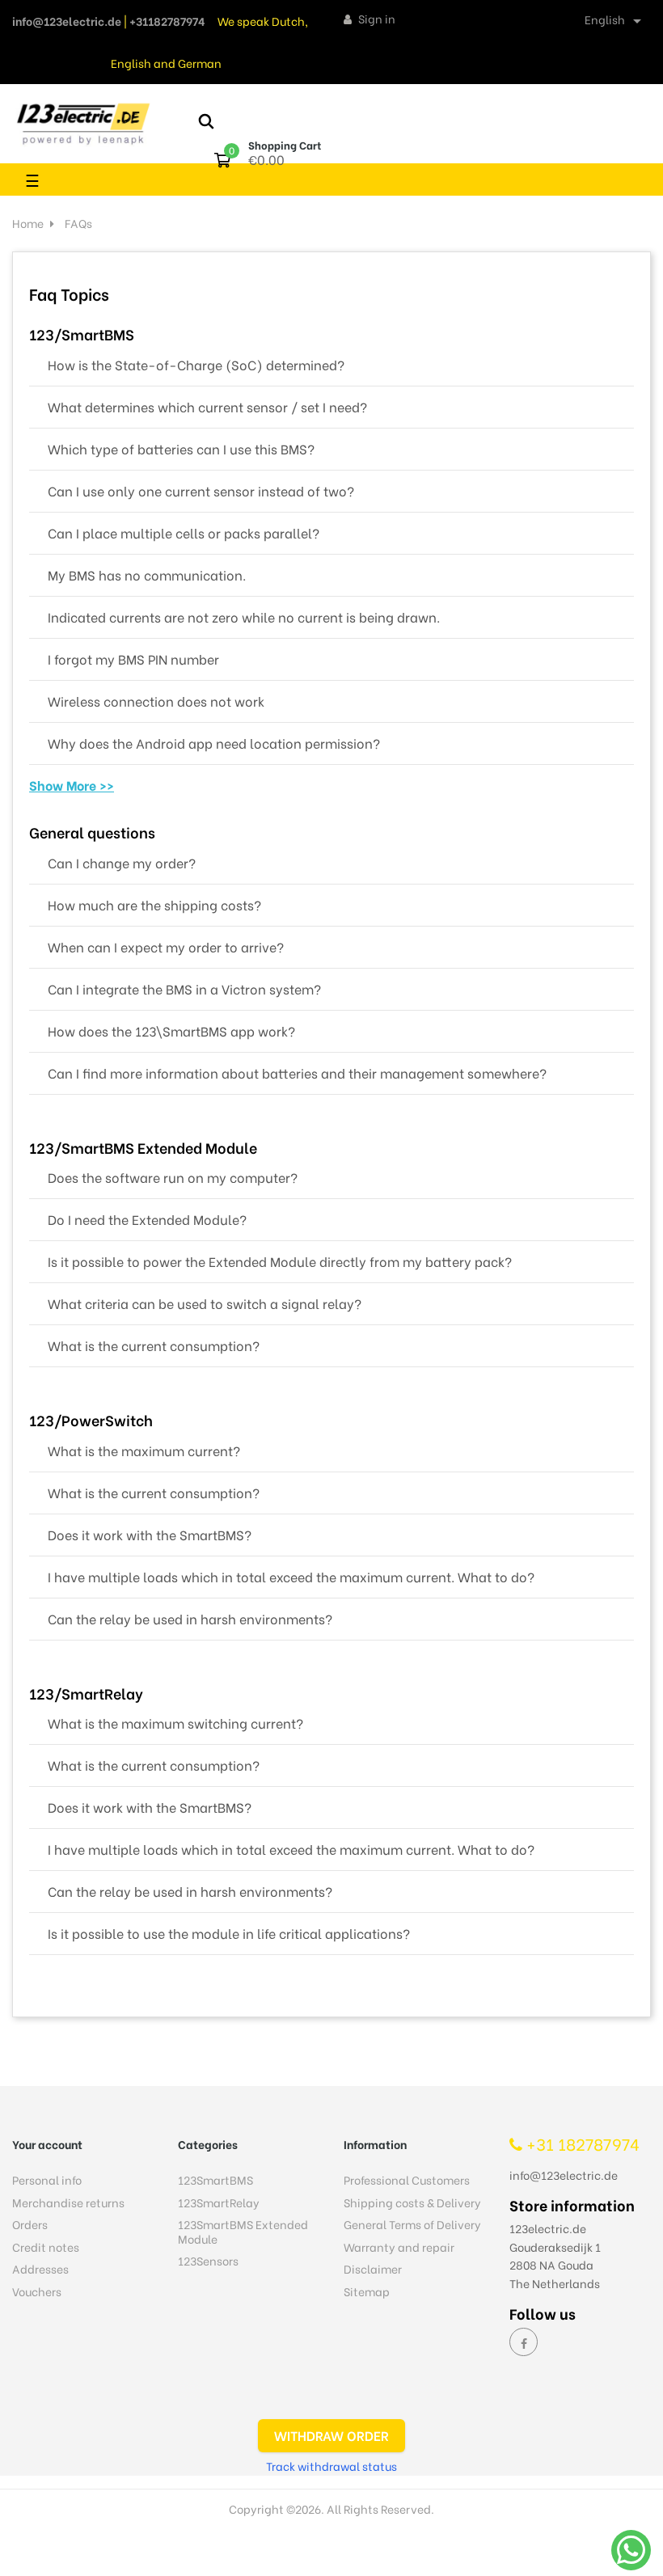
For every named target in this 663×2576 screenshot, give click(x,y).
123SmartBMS (215, 2179)
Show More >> (72, 785)
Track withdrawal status (331, 2466)
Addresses (40, 2268)
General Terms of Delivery (412, 2224)
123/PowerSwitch (91, 1421)
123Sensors (208, 2260)
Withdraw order (331, 2435)
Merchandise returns (68, 2202)
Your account (47, 2144)
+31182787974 (167, 21)
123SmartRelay (219, 2202)
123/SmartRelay (86, 1695)
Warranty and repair (399, 2247)
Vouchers (37, 2291)
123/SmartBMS (82, 336)
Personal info (47, 2179)
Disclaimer (373, 2268)
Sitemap (367, 2291)
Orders (30, 2224)
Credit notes (46, 2247)
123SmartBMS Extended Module (243, 2231)
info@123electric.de (67, 21)
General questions (92, 834)
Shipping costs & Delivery (412, 2202)
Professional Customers (407, 2179)
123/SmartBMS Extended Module (143, 1149)
